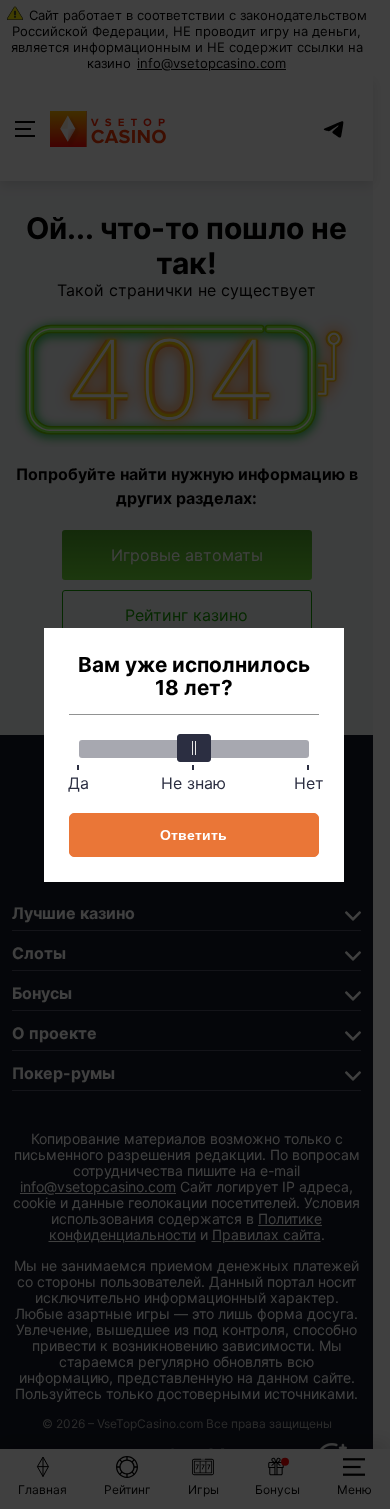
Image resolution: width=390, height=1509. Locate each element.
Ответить (193, 835)
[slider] (194, 748)
